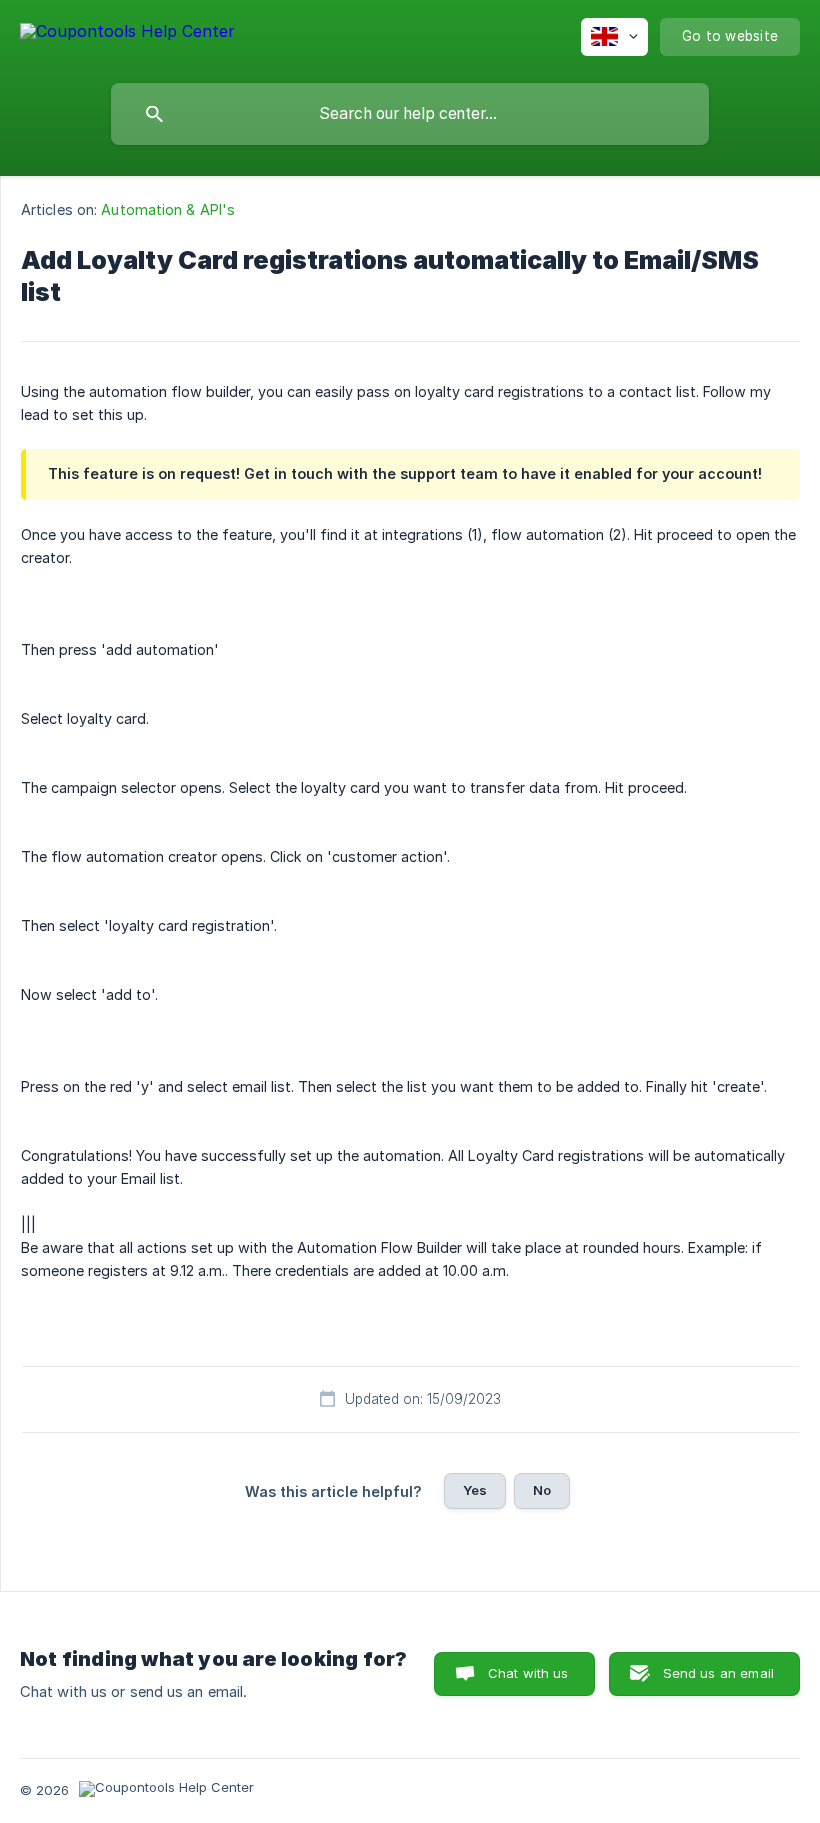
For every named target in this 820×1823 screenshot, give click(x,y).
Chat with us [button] (528, 1673)
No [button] (542, 1490)
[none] (127, 34)
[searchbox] (410, 114)
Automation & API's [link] (168, 209)
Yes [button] (475, 1490)
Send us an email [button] (718, 1673)
